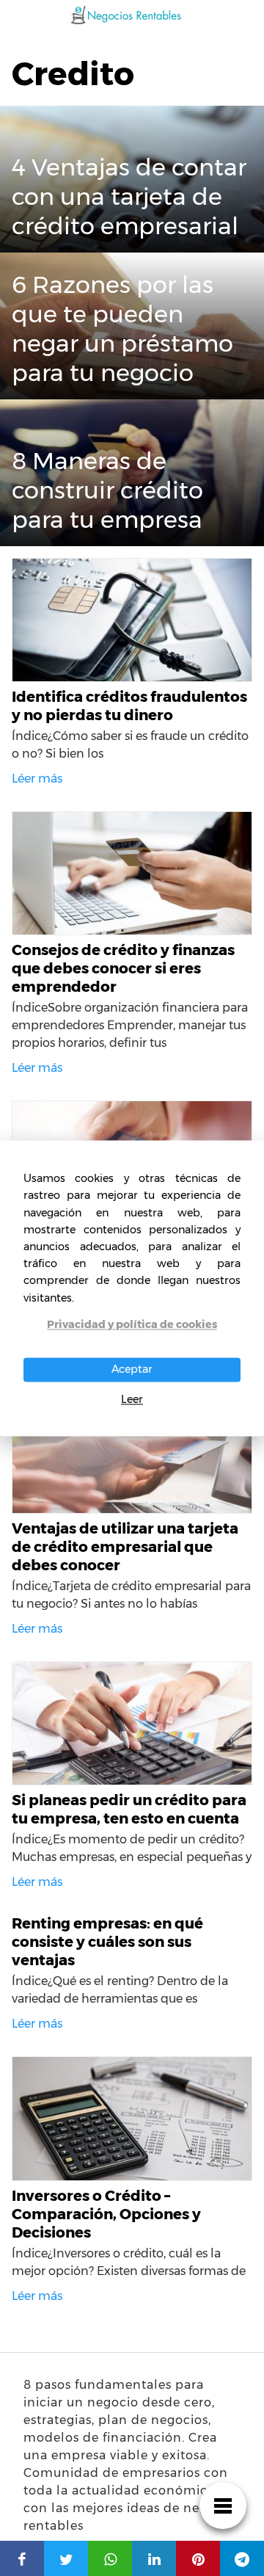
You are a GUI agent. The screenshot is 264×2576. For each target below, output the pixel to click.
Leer (132, 1400)
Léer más (37, 779)
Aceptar (132, 1369)
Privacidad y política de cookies (132, 1324)
